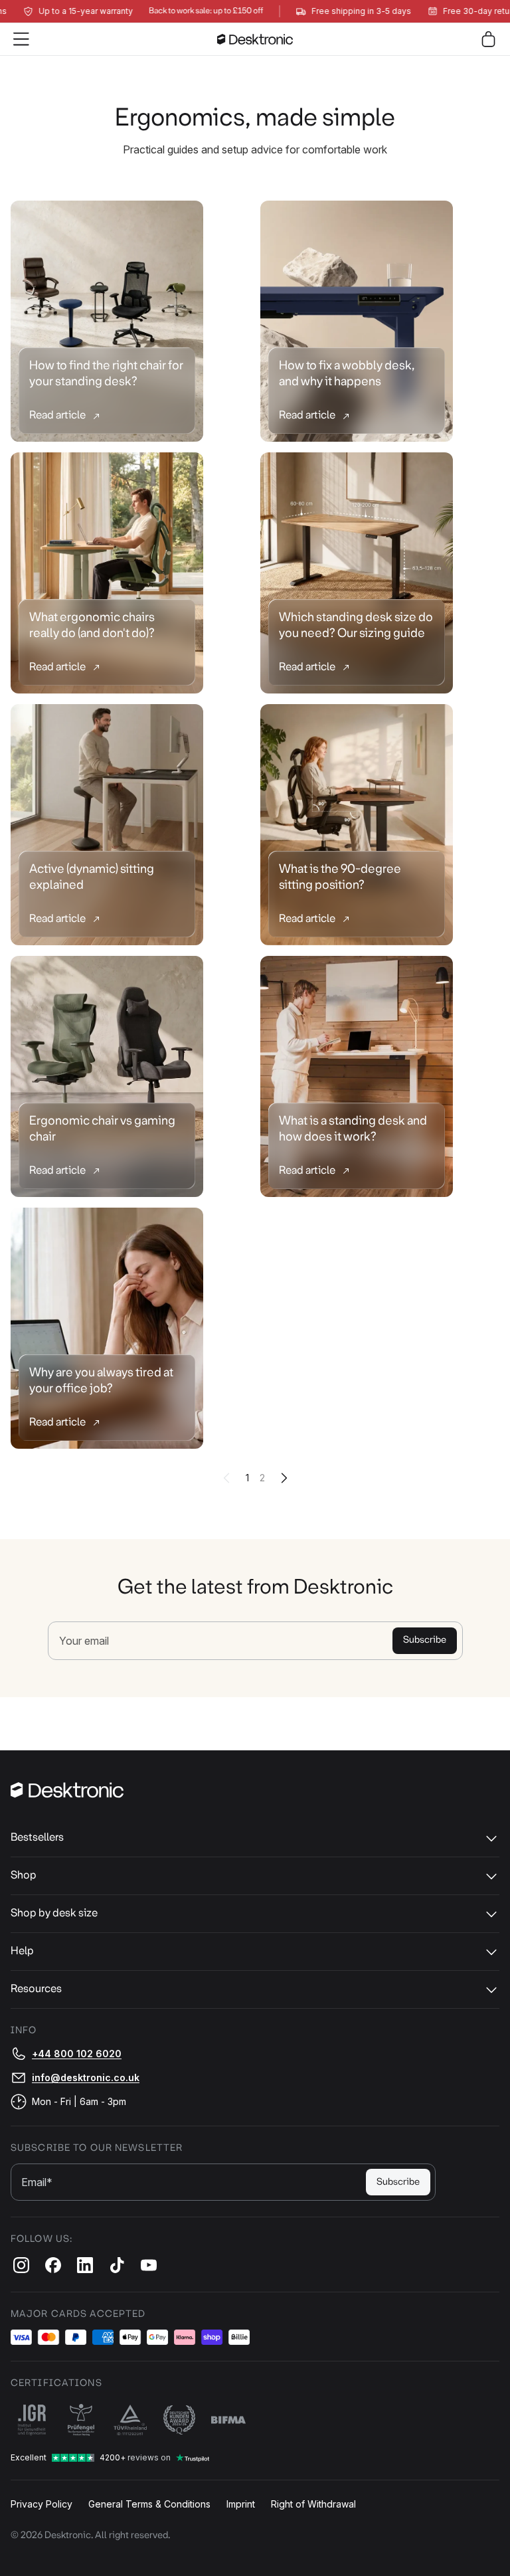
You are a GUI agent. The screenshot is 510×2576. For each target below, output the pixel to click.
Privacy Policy (42, 2504)
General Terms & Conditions (149, 2504)
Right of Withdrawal (313, 2504)
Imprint (241, 2504)
